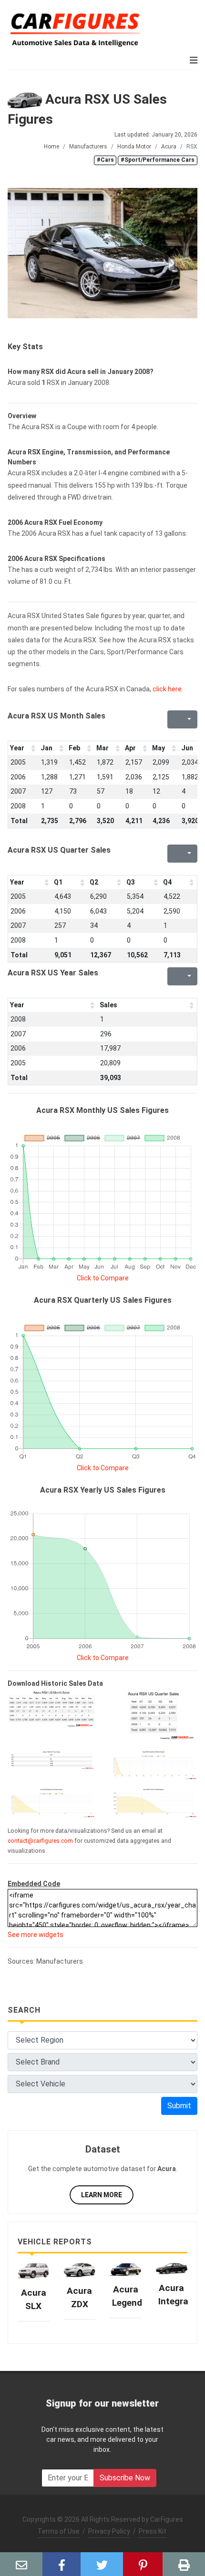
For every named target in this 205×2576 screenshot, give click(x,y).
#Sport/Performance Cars (158, 160)
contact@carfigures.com (40, 1841)
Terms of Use (59, 2531)
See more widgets (36, 1935)
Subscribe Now (125, 2478)
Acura (169, 147)
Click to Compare (103, 1278)
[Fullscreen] (174, 719)
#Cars (105, 160)
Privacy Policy (109, 2531)
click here (167, 689)
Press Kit (153, 2531)
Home (51, 147)
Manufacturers (88, 147)
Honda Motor (134, 147)
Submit (179, 2106)
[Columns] (188, 719)
